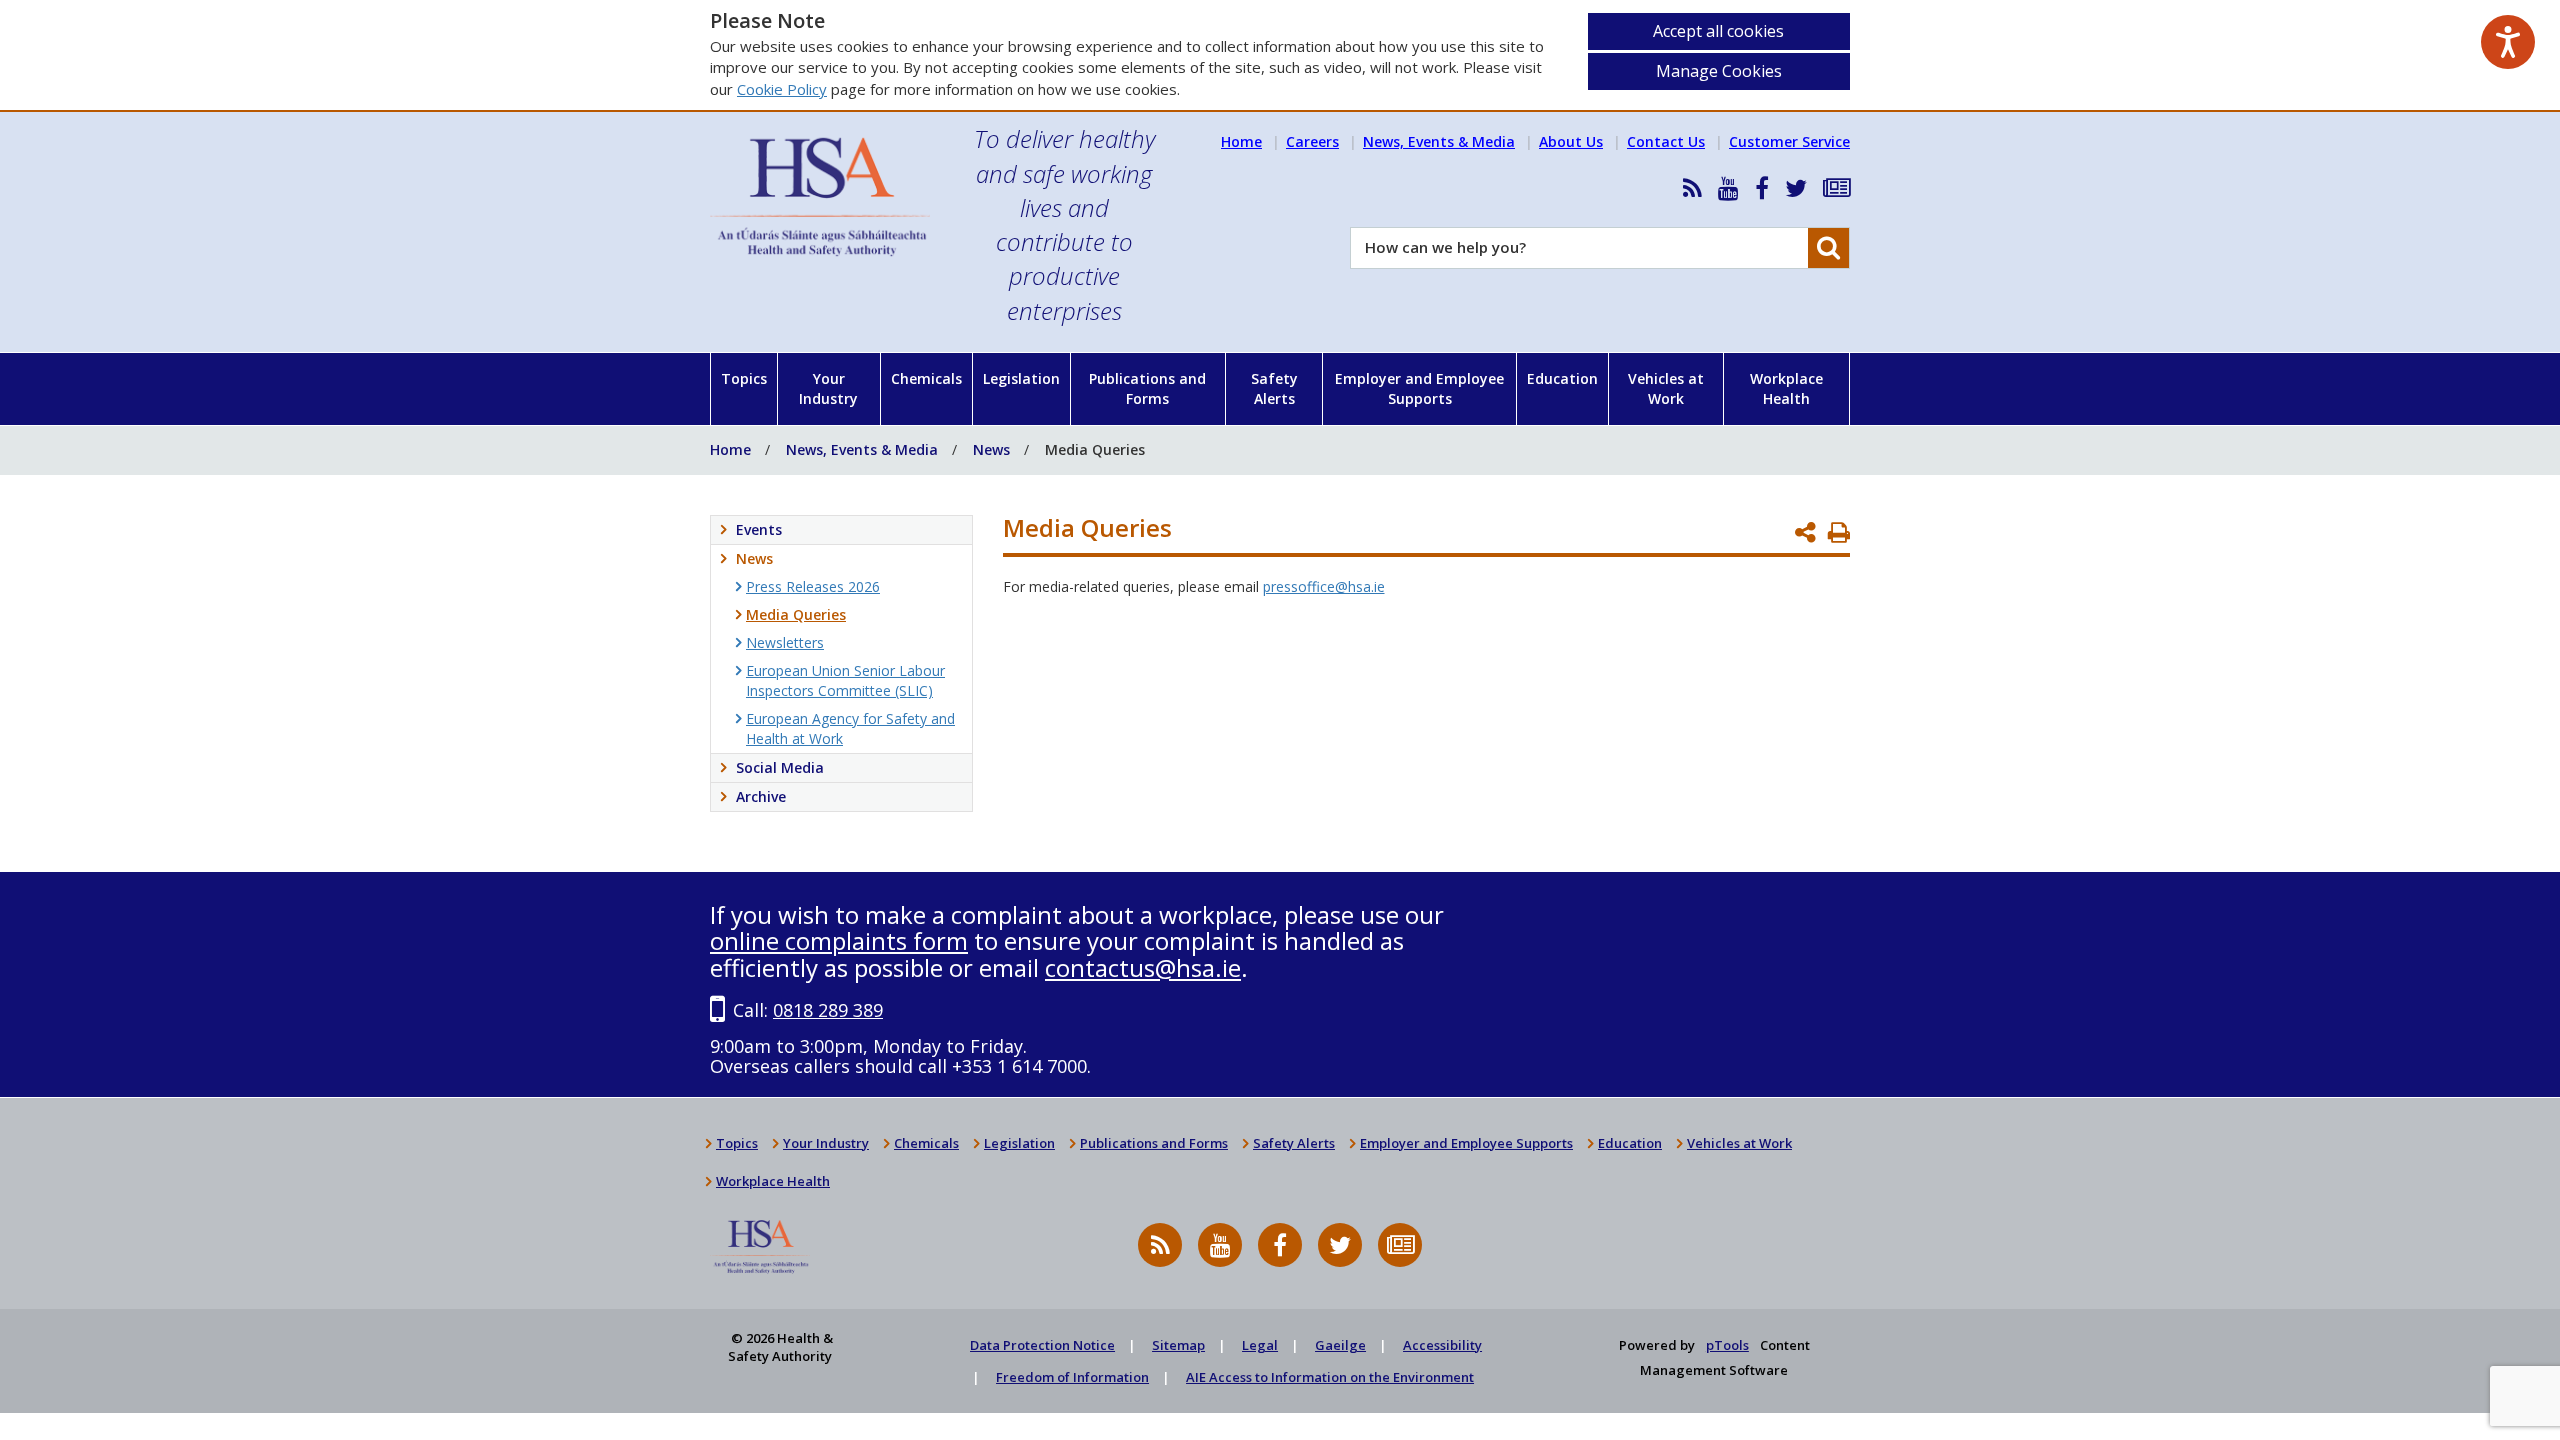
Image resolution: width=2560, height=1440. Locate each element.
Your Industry (828, 388)
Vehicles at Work (1666, 388)
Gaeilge (1340, 1345)
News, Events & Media (1439, 141)
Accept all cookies (1718, 31)
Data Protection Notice (1042, 1345)
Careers (1312, 141)
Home (1241, 141)
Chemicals (926, 378)
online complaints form (839, 940)
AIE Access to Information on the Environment (1330, 1377)
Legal (1260, 1345)
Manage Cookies (1719, 71)
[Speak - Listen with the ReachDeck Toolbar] (2508, 42)
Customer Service (1789, 141)
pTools (1727, 1345)
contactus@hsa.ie (1143, 967)
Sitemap (1178, 1345)
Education (1562, 378)
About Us (1571, 141)
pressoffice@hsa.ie (1324, 586)
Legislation (1021, 378)
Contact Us (1666, 141)
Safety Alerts (1274, 388)
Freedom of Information (1072, 1377)
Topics (744, 378)
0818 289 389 (828, 1010)
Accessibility (1442, 1345)
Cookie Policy (782, 89)
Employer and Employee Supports (1419, 388)
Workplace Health (1786, 388)
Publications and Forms (1147, 388)
